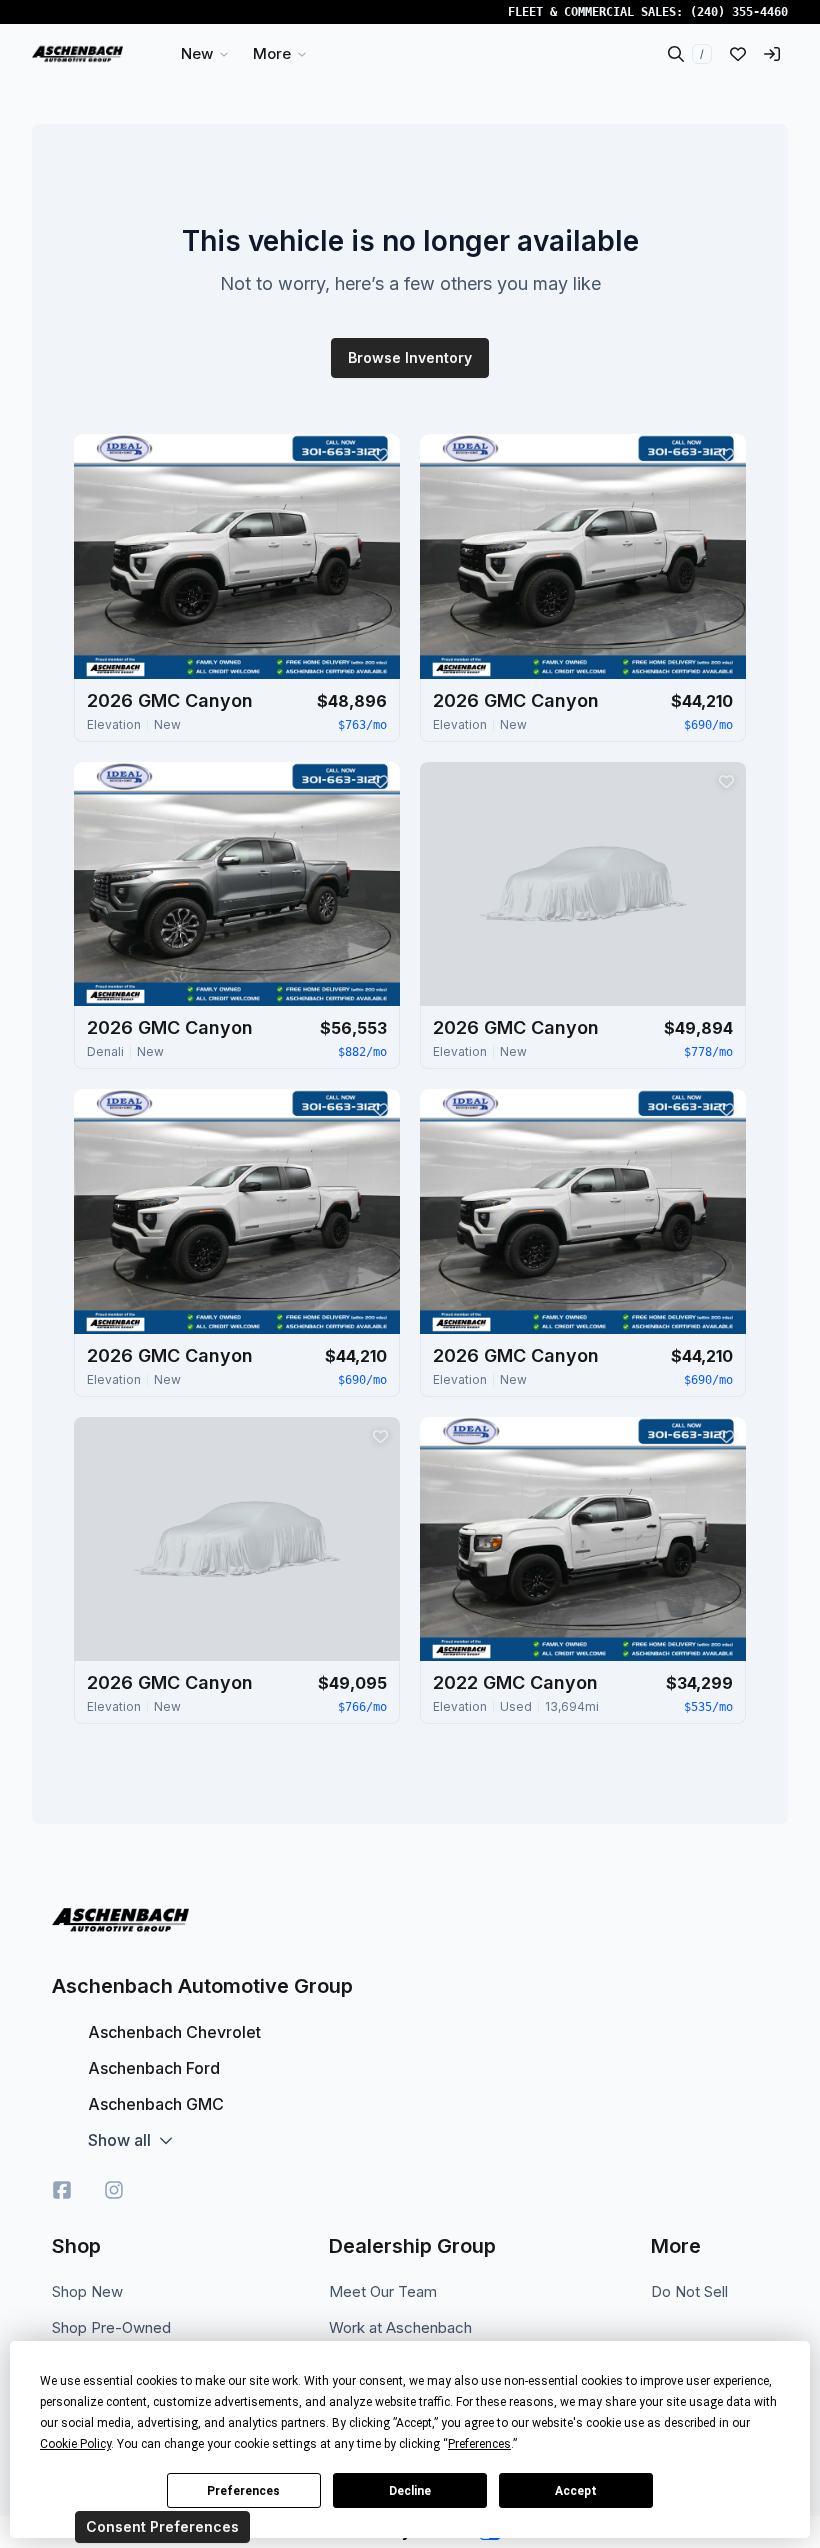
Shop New (87, 2291)
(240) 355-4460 (739, 12)
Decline (410, 2491)
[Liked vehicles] (738, 54)
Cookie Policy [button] (75, 2444)
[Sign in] (772, 54)
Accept (576, 2491)
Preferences (243, 2491)
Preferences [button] (479, 2444)
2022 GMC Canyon (515, 1682)
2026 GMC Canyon (170, 700)
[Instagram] (114, 2190)
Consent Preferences (162, 2526)
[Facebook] (62, 2190)
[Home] (77, 54)
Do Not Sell (689, 2291)
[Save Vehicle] (380, 454)
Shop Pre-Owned (111, 2327)
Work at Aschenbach (400, 2327)
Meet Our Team (383, 2291)
